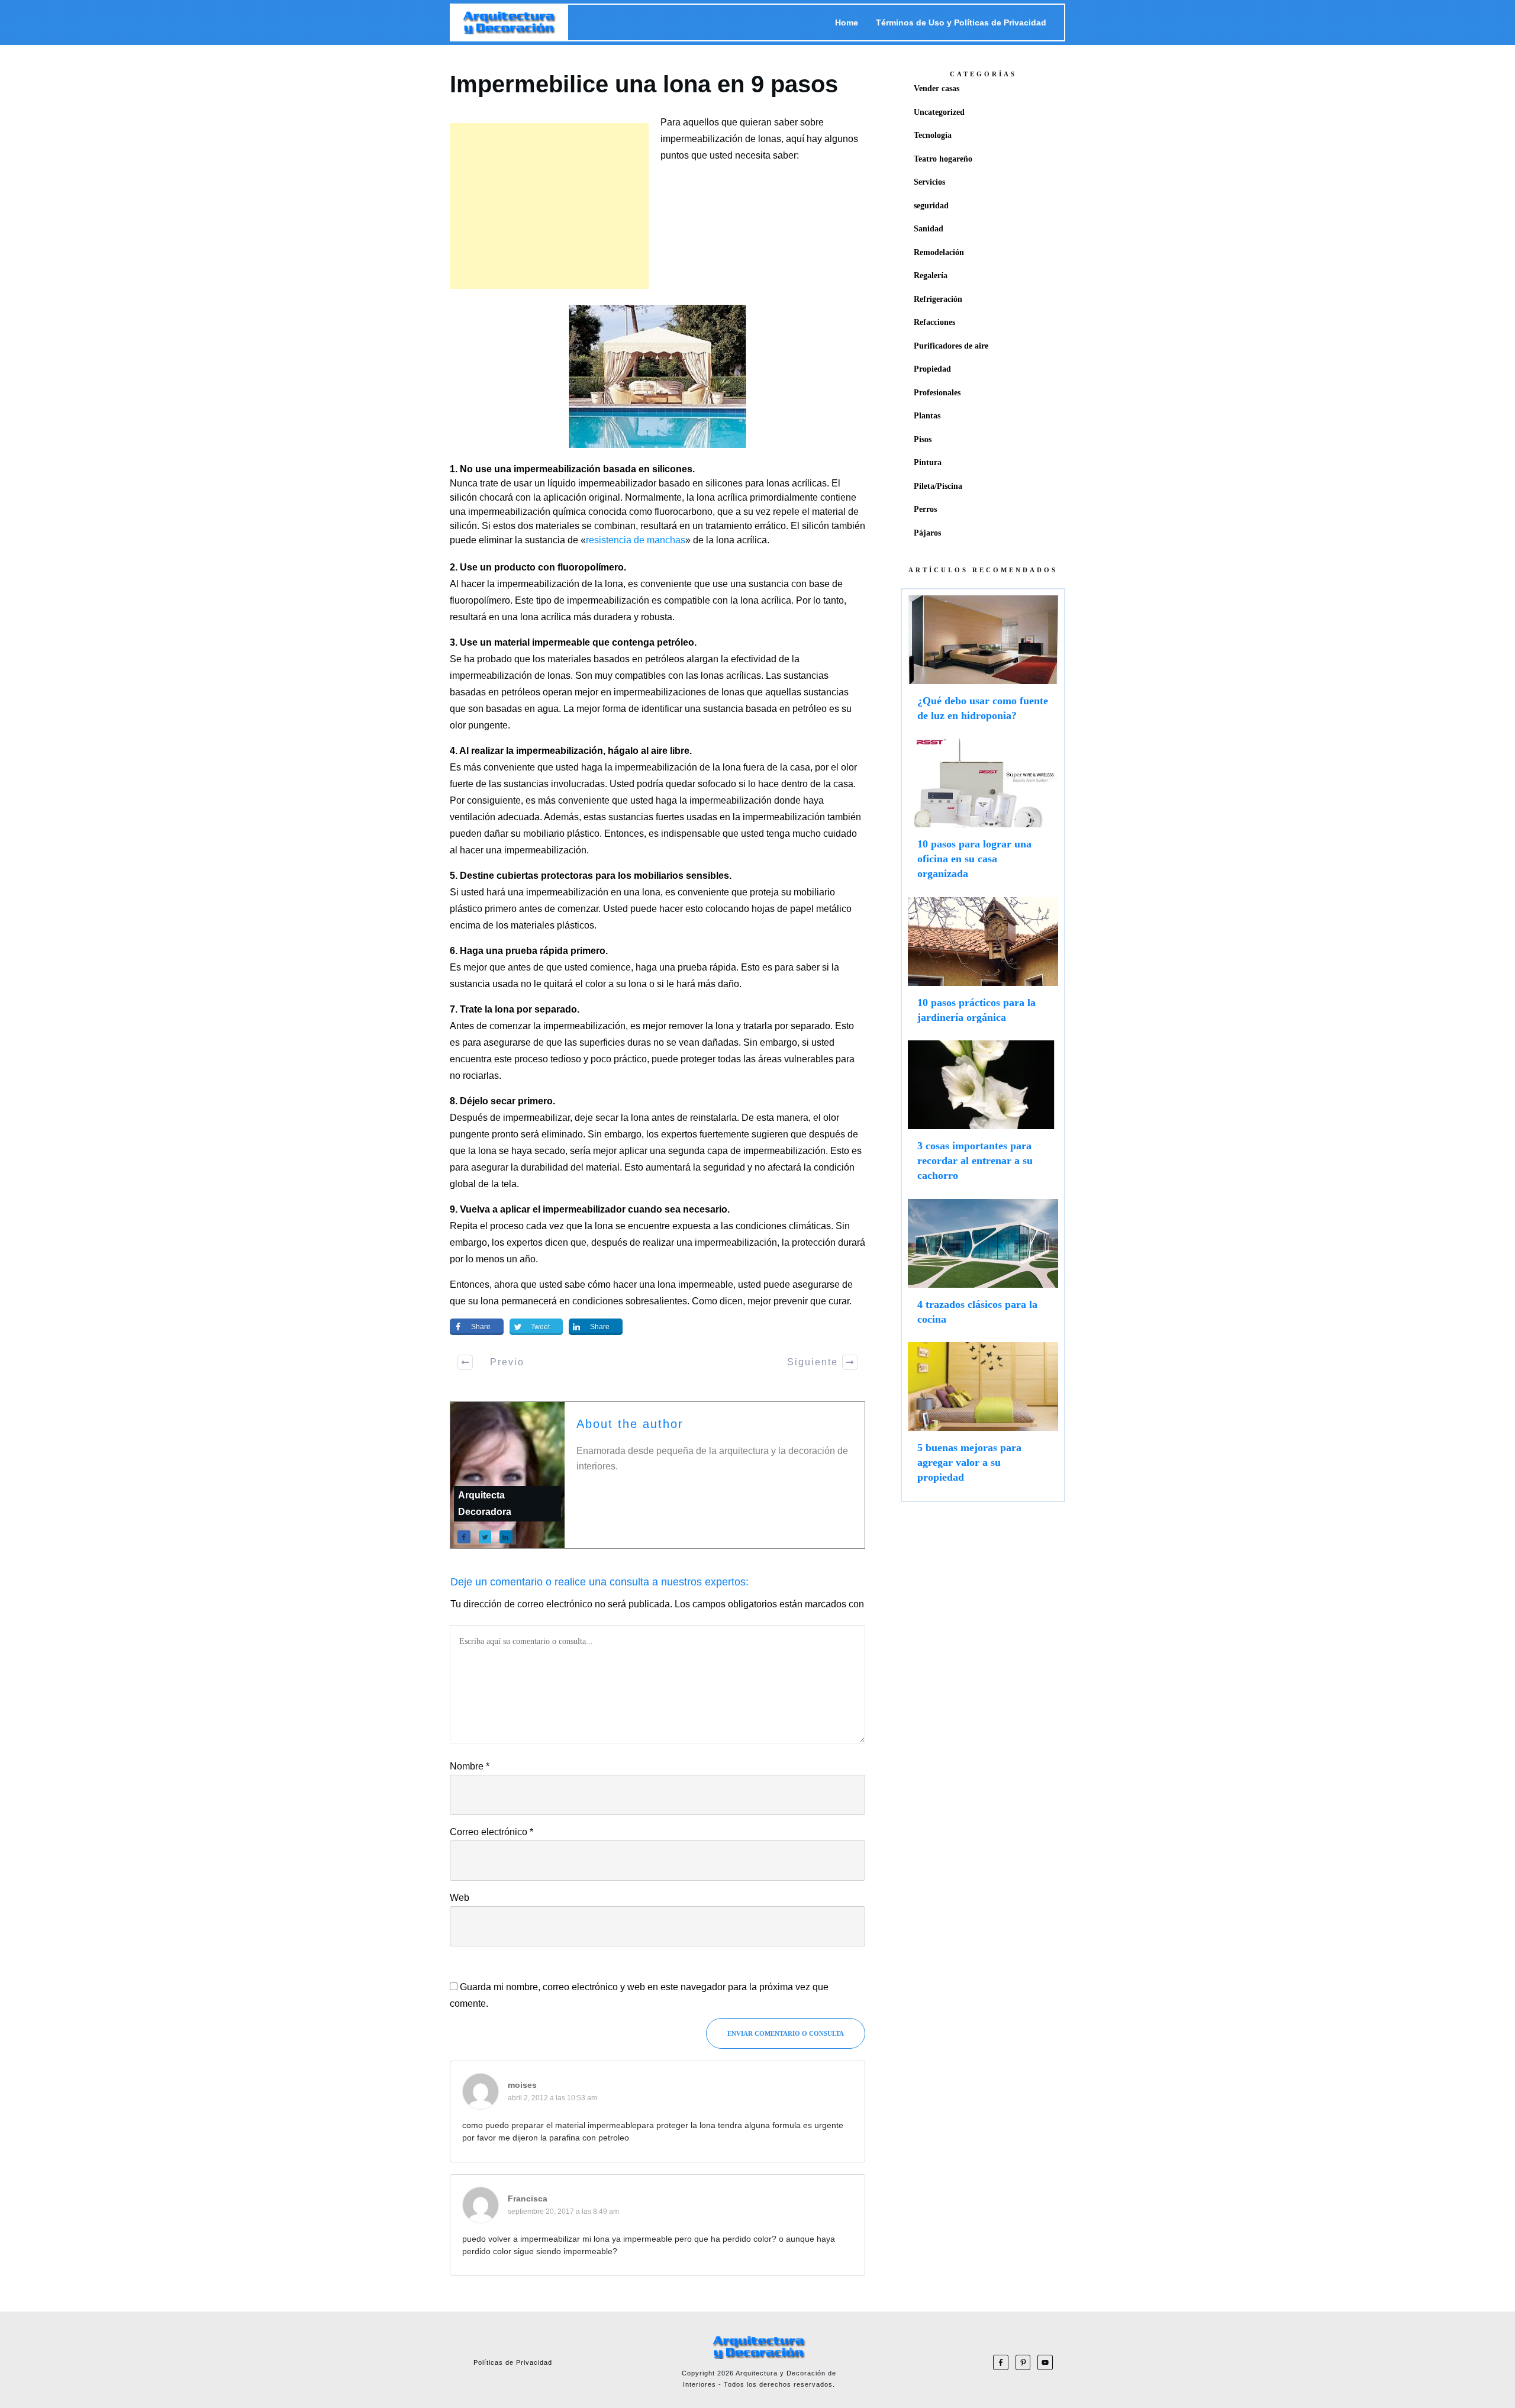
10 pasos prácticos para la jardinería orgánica (983, 966)
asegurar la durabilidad (520, 1167)
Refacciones (934, 322)
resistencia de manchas (636, 540)
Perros (925, 509)
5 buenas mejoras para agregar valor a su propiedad (983, 1419)
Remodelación (939, 252)
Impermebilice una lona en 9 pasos (644, 84)
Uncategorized (939, 112)
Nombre (470, 1766)
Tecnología (933, 135)
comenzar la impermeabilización (557, 1026)
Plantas (927, 416)
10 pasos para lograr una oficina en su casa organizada (983, 815)
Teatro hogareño (943, 159)
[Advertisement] (549, 206)
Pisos (923, 439)
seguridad (931, 206)
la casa (838, 784)
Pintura (928, 462)
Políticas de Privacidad (513, 2362)
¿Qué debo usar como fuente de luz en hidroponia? (983, 664)
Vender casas (937, 88)
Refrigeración (938, 299)
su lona (483, 1301)
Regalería (931, 275)
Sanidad (929, 229)
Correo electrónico (491, 1832)
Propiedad (932, 369)
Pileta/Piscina (938, 486)
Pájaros (927, 533)
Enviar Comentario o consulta (786, 2033)
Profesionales (937, 393)
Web (460, 1898)
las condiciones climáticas (776, 1226)
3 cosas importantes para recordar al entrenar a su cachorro (983, 1117)
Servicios (929, 182)
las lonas (705, 676)
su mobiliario (808, 892)
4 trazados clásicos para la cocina (983, 1268)
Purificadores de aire (951, 346)
